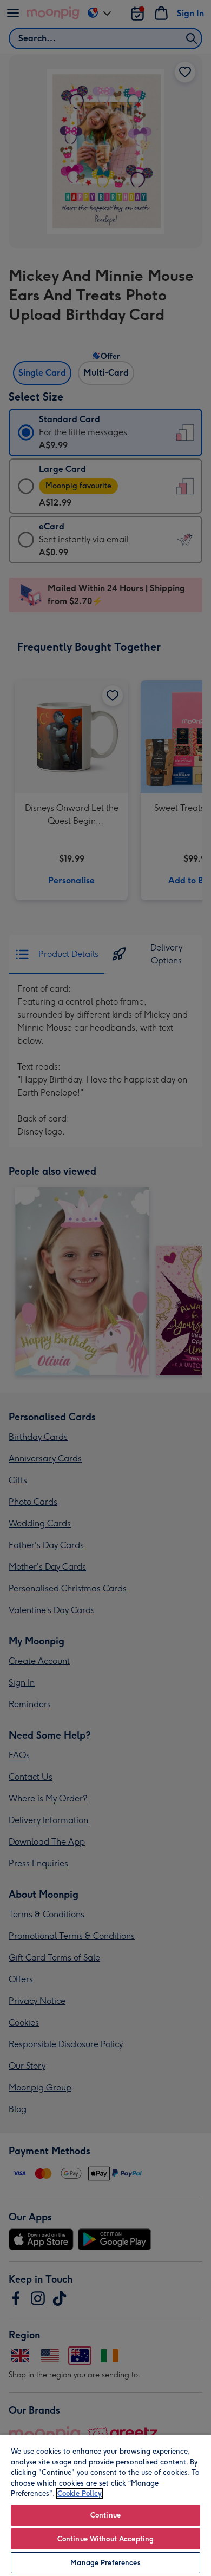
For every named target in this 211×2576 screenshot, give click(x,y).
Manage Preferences (105, 2563)
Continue (105, 2515)
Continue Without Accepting (105, 2539)
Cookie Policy (80, 2493)
